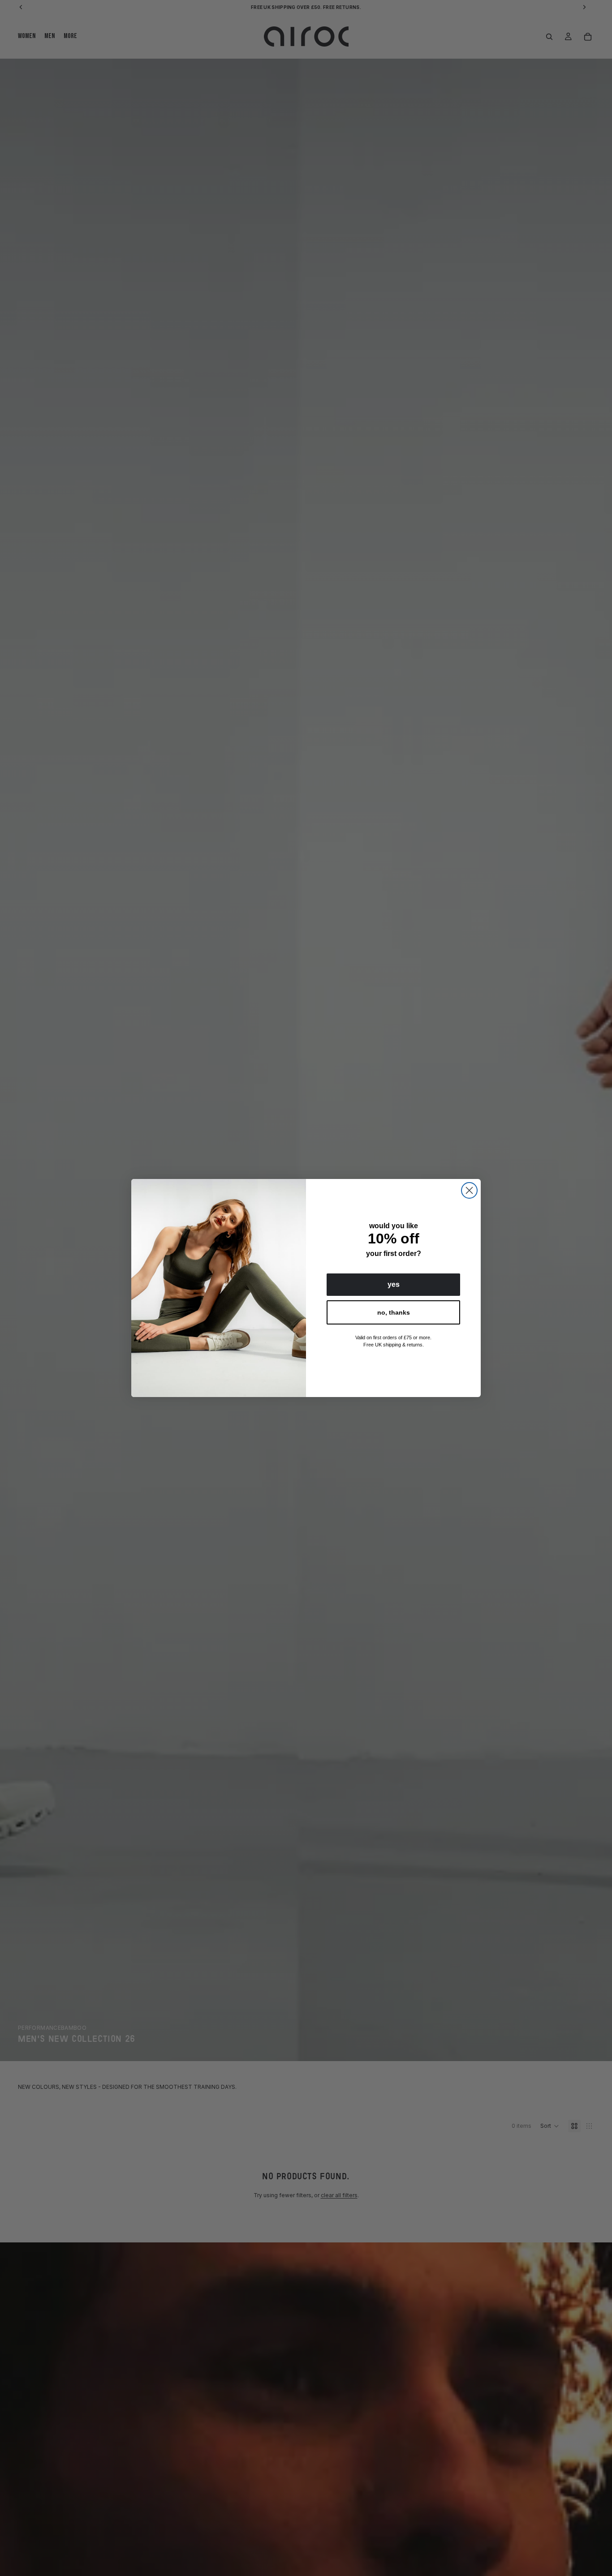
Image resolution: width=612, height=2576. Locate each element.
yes (394, 1284)
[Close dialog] (469, 1190)
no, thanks (394, 1312)
